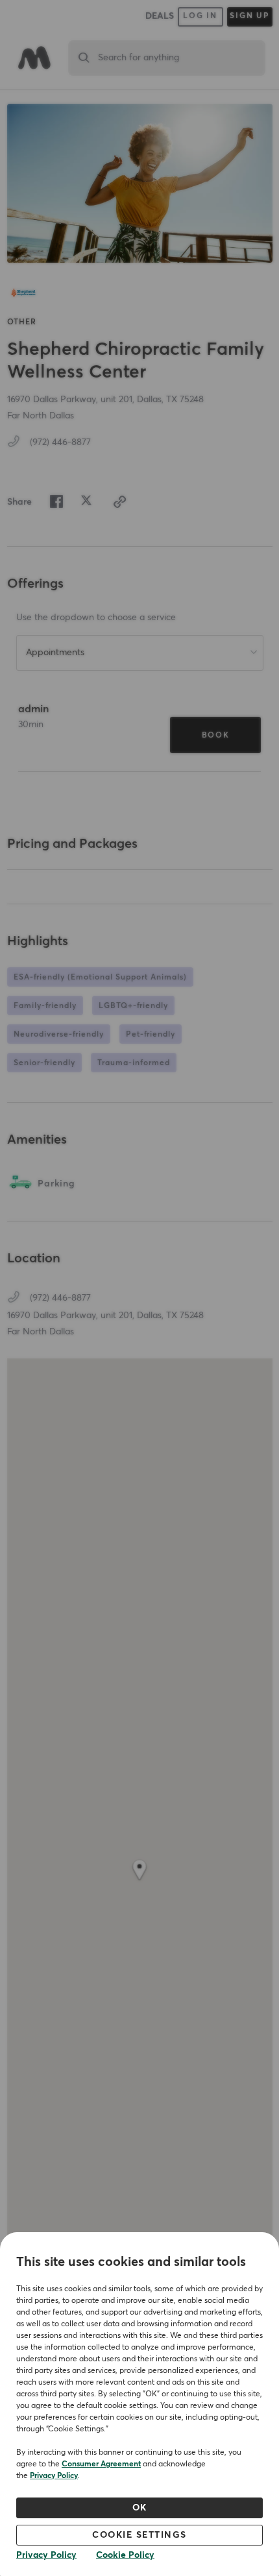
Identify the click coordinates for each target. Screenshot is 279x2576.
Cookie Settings (139, 2535)
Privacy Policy (54, 2476)
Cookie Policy (125, 2555)
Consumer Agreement (101, 2464)
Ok (140, 2508)
